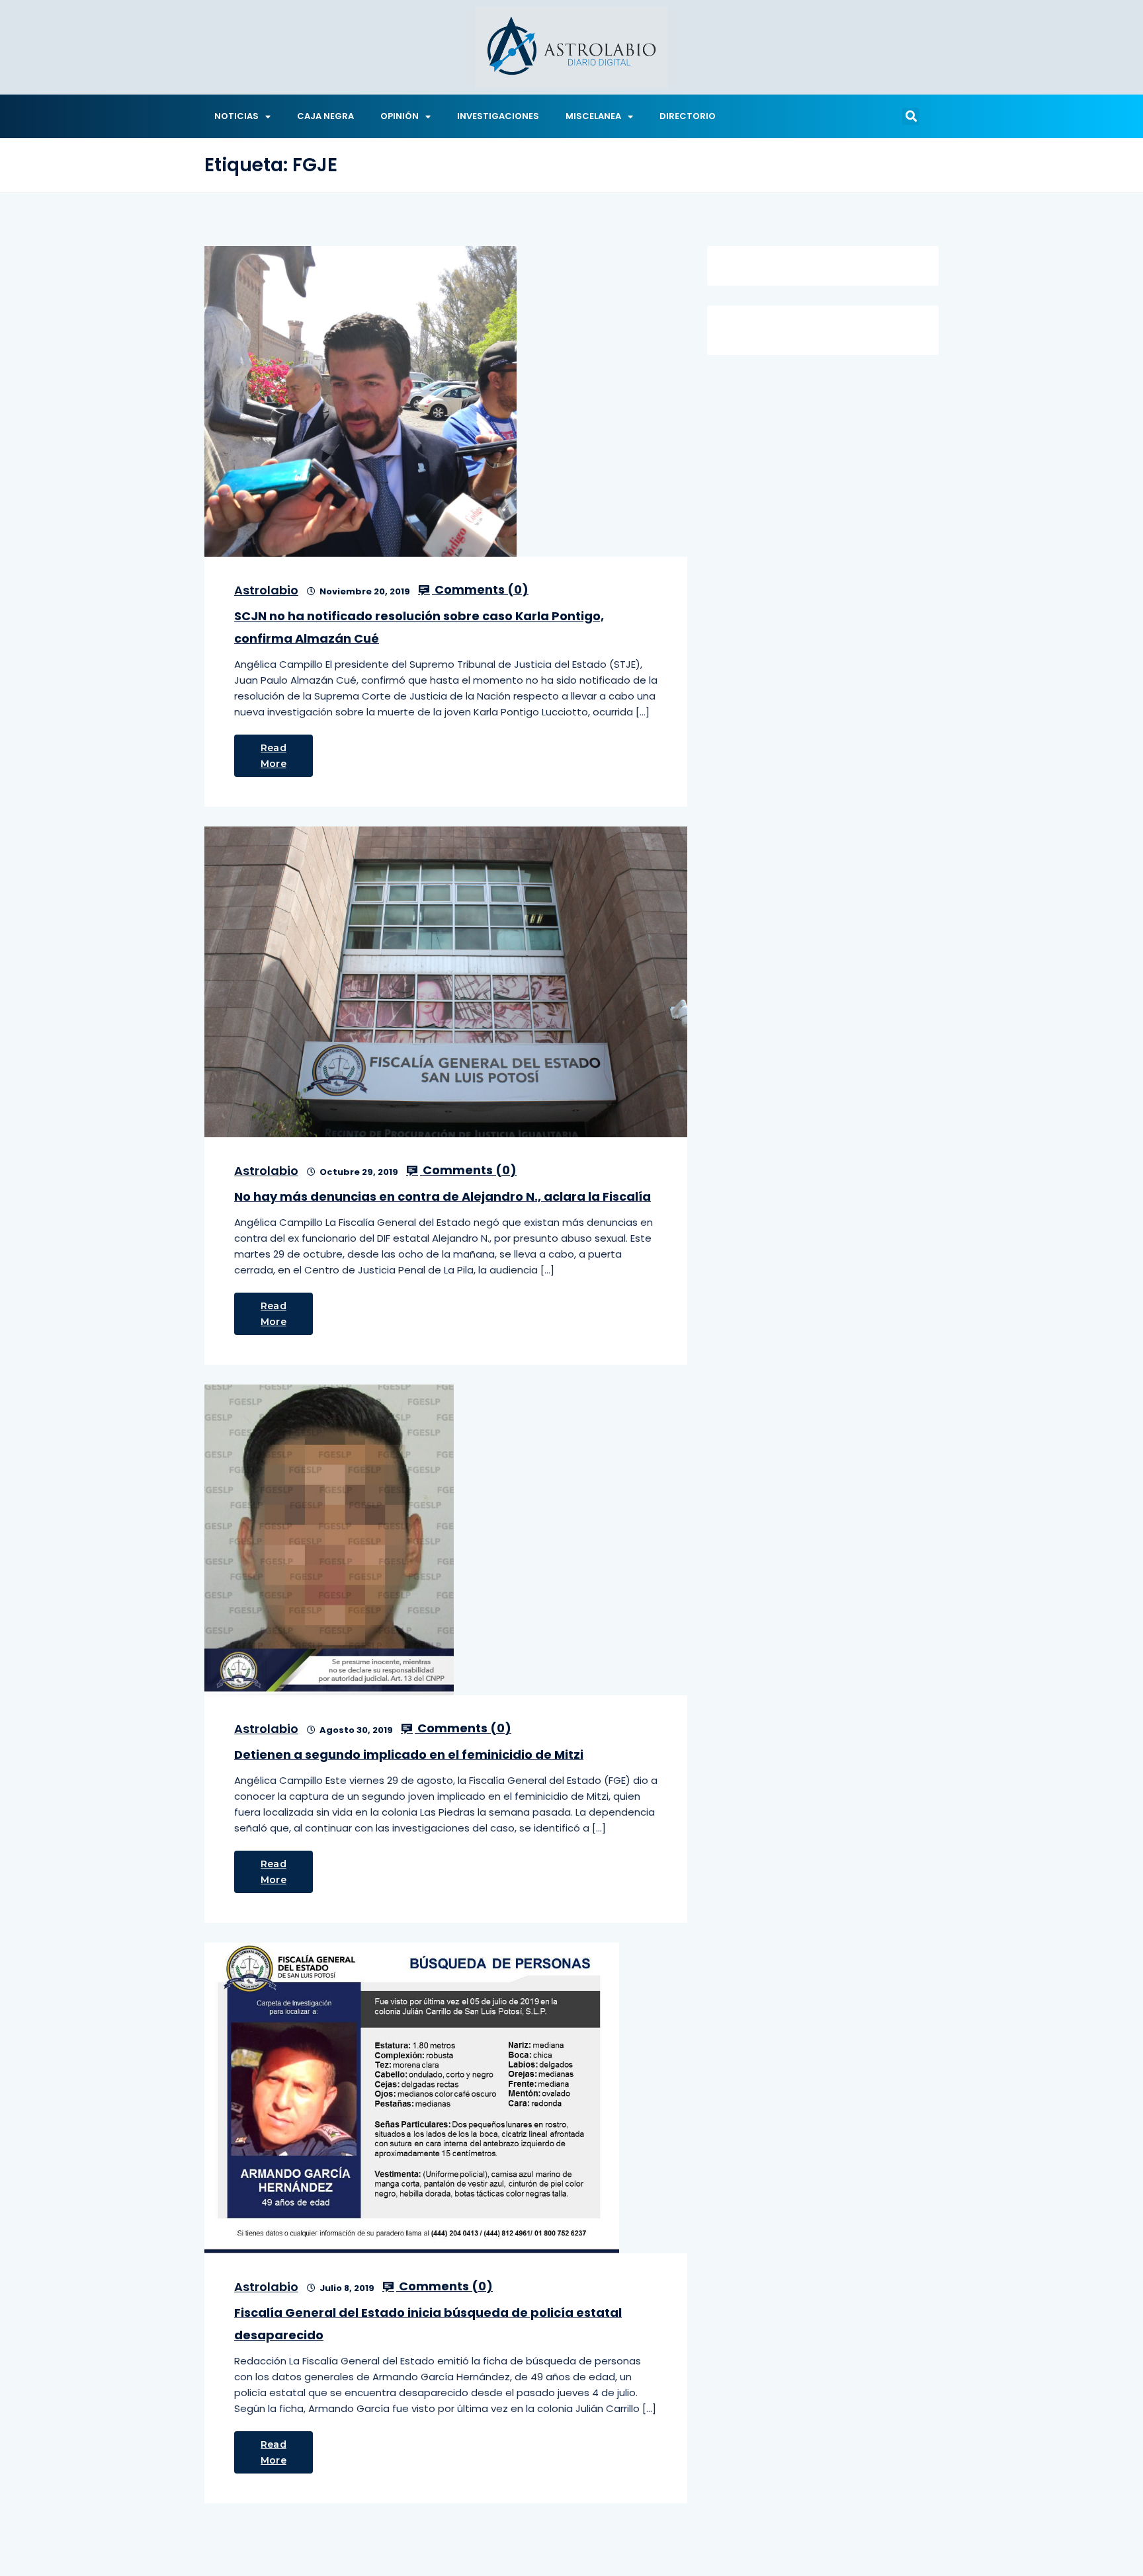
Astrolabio (266, 590)
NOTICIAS (236, 116)
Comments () (480, 590)
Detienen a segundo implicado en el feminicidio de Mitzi (409, 1754)
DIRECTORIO (688, 116)
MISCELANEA (593, 116)
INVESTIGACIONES (498, 116)
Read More (274, 756)
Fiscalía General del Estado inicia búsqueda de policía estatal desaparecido (428, 2324)
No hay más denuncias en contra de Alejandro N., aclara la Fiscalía (443, 1196)
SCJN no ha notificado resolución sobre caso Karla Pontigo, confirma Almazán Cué (419, 627)
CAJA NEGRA (325, 116)
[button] (911, 116)
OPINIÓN (400, 116)
